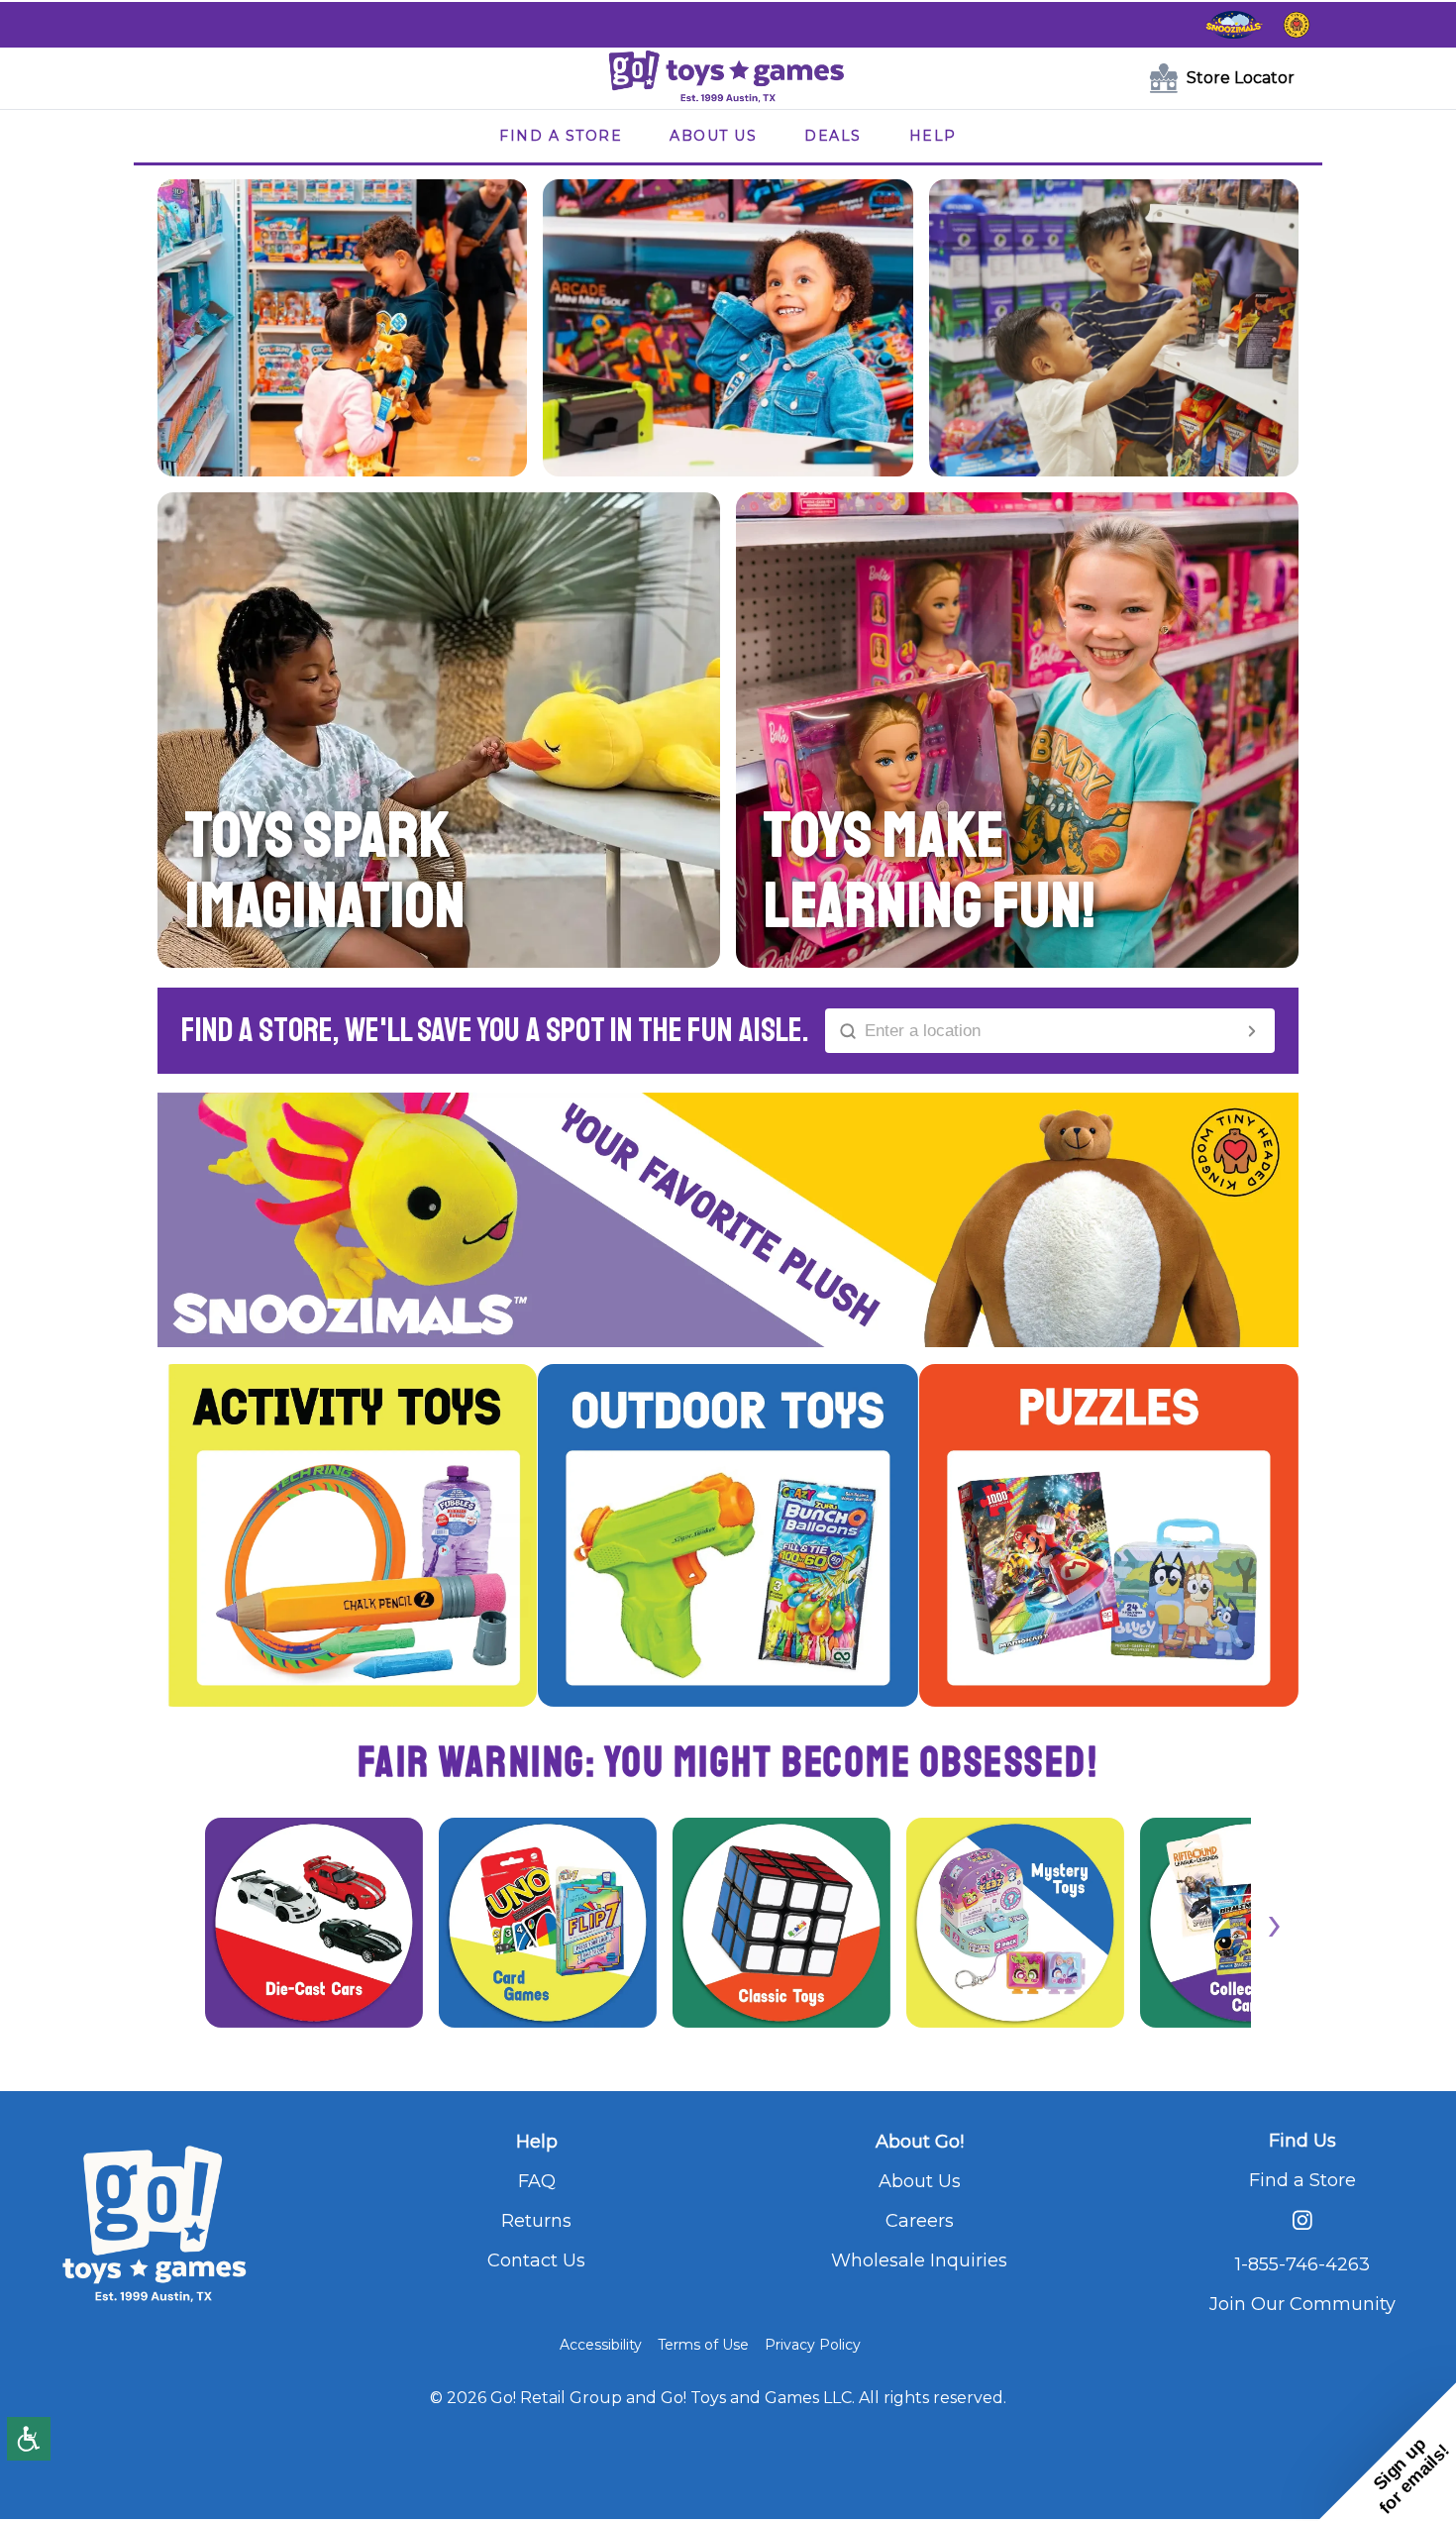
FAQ (537, 2181)
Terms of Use (703, 2345)
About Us (920, 2181)
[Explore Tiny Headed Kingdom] (1297, 25)
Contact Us (536, 2260)
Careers (920, 2221)
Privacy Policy (813, 2345)
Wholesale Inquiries (919, 2260)
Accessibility (601, 2345)
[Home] (728, 78)
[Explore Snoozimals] (1234, 25)
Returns (536, 2221)
